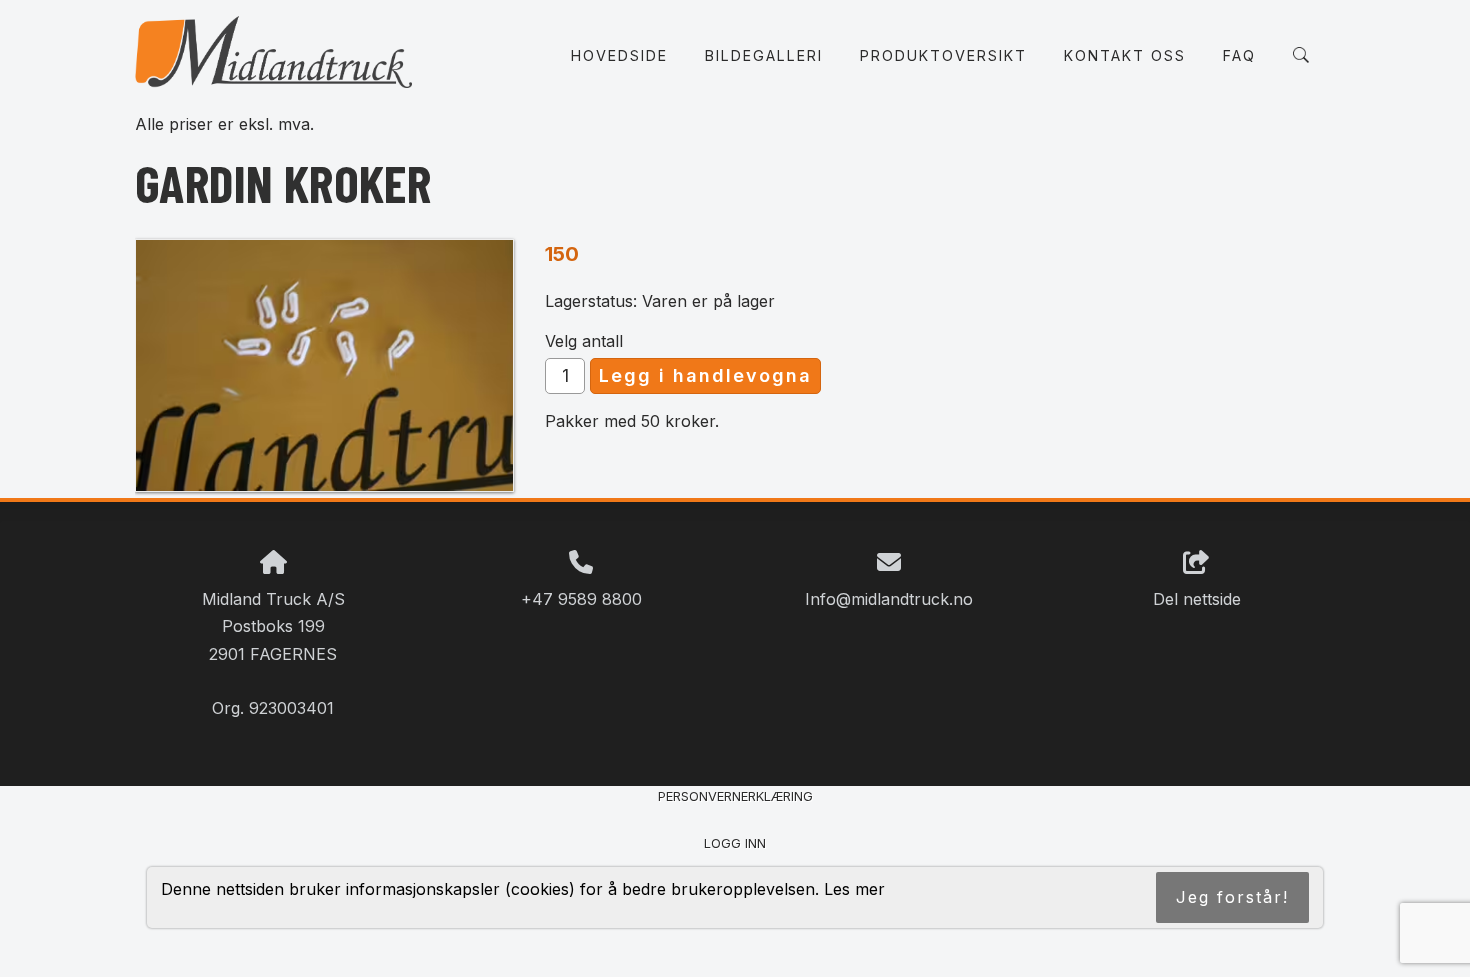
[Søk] (1301, 55)
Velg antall (584, 341)
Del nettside (1197, 599)
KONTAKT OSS (1125, 55)
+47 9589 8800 (581, 599)
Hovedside (619, 55)
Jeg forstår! (1232, 897)
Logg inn (735, 843)
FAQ (1239, 55)
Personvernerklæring (735, 796)
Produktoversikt (943, 55)
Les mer (854, 889)
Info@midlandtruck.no (889, 599)
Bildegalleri (764, 55)
